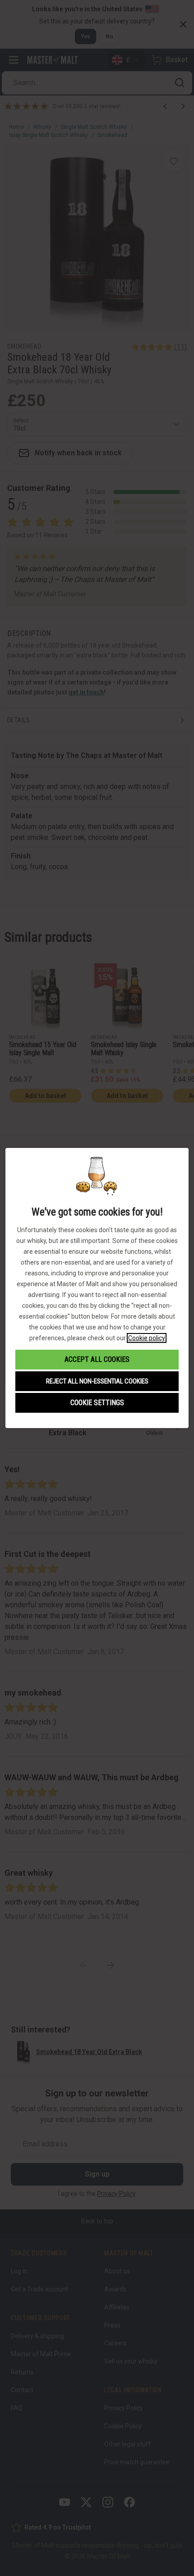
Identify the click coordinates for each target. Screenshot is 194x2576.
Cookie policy (147, 1338)
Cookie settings (97, 1403)
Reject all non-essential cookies (97, 1381)
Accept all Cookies (97, 1359)
